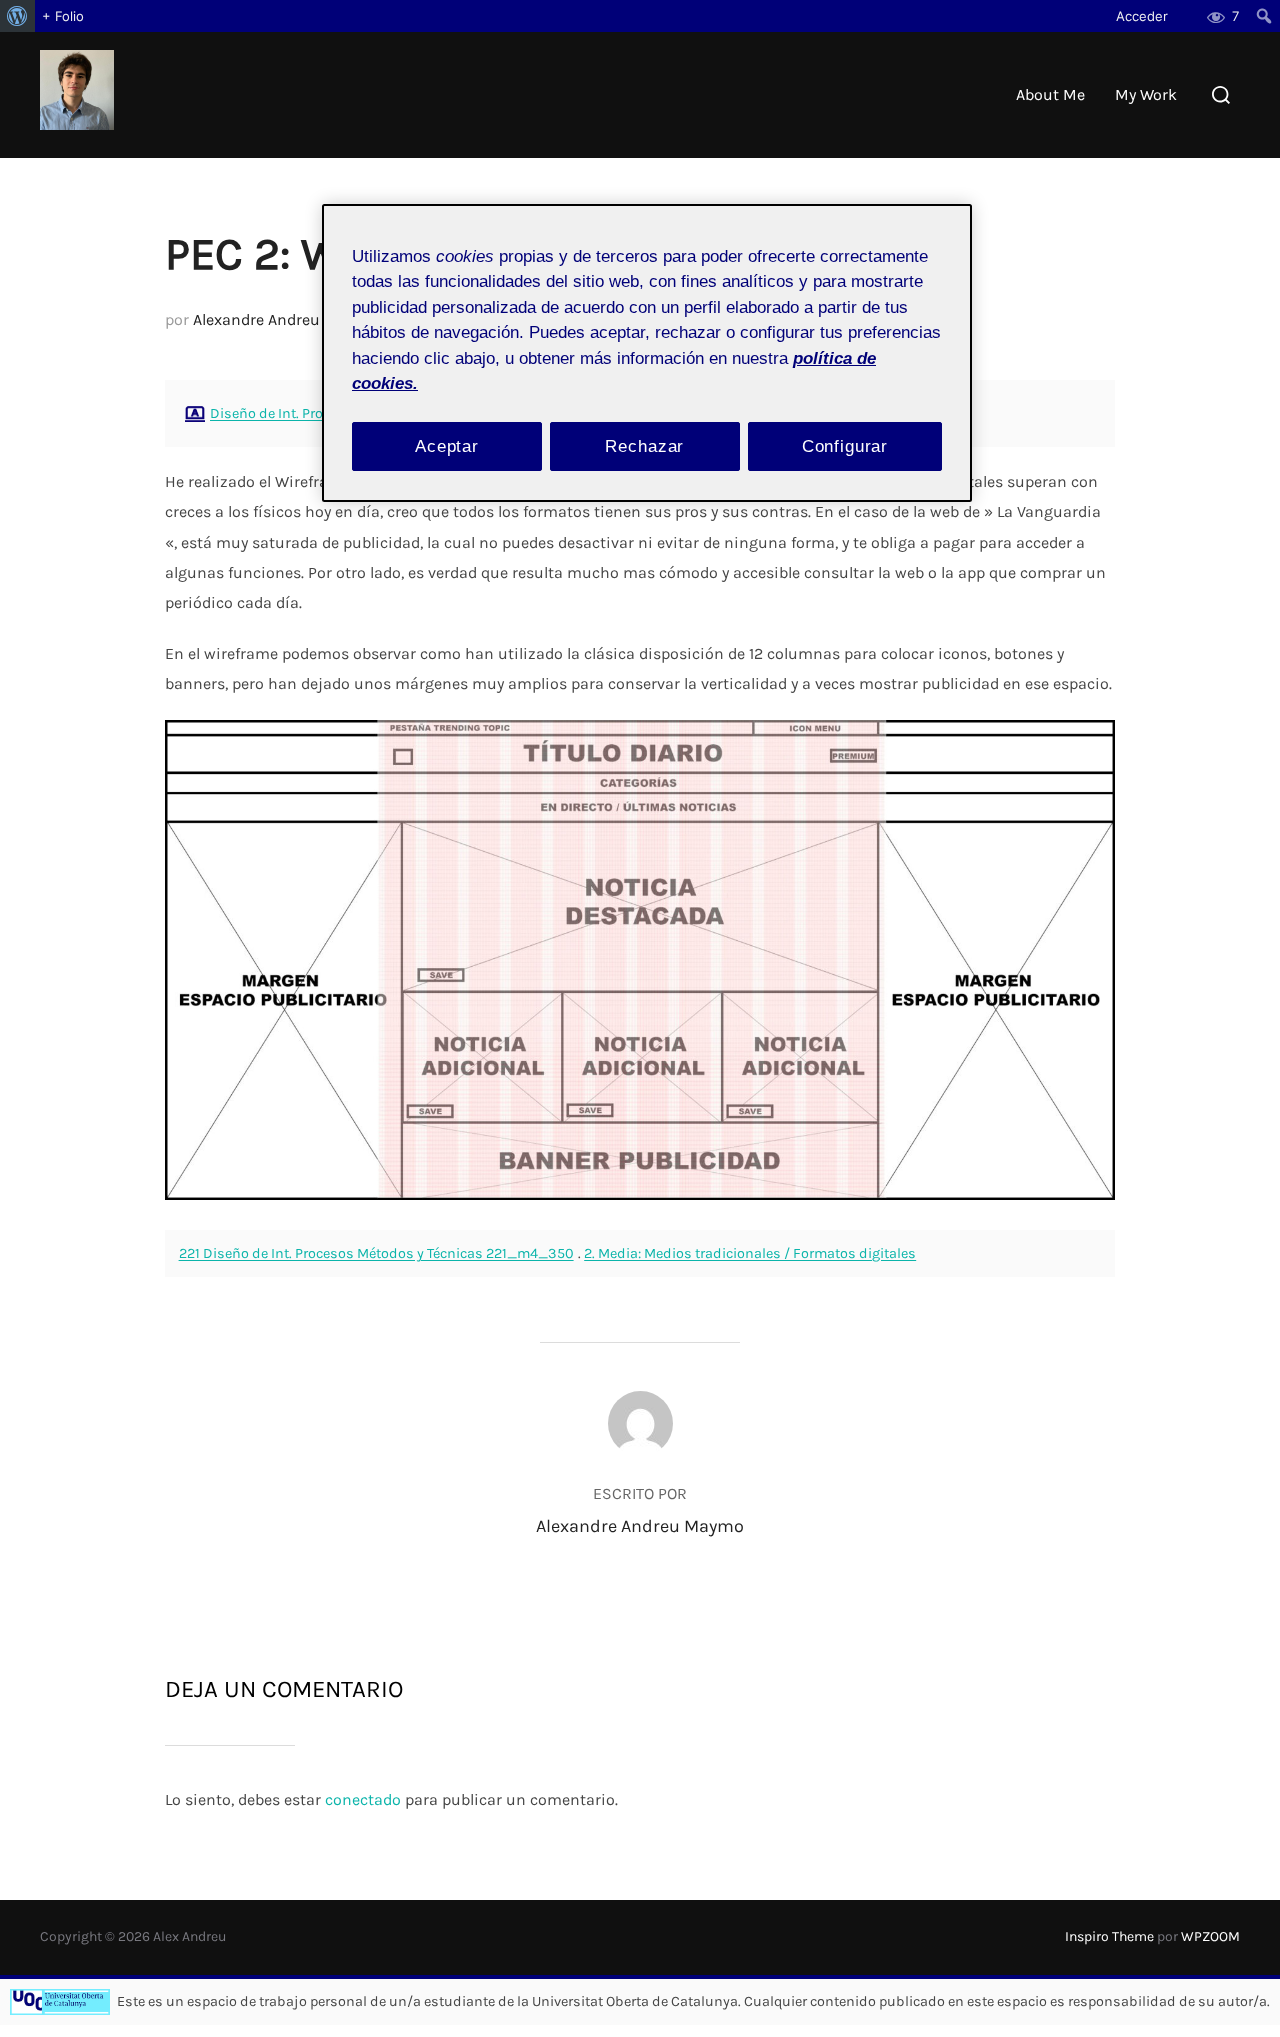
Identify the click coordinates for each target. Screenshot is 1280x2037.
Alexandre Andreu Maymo (285, 319)
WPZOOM (1210, 1936)
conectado (363, 1799)
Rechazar (644, 446)
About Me (1050, 94)
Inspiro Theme (1109, 1936)
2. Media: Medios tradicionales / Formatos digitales (750, 1253)
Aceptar (447, 446)
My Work (1146, 94)
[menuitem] (17, 16)
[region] (647, 353)
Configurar (845, 446)
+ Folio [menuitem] (63, 16)
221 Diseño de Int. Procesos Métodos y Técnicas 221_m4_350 (376, 1253)
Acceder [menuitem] (1142, 16)
